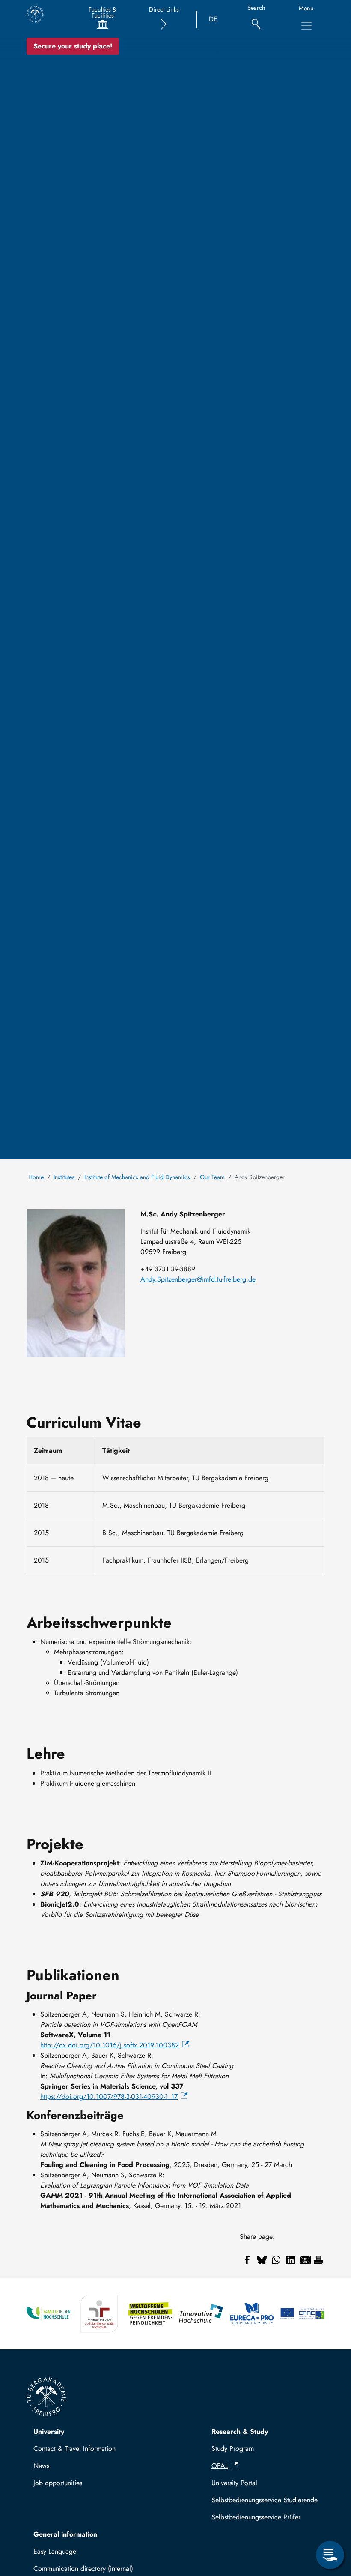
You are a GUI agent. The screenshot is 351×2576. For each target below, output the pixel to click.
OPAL (220, 2466)
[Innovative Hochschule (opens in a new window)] (201, 2314)
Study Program (233, 2449)
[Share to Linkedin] (291, 2260)
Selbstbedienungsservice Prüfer (256, 2517)
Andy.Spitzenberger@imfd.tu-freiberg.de (198, 1279)
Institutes (64, 1177)
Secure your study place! (73, 46)
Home (36, 1177)
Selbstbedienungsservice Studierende (265, 2500)
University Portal (234, 2483)
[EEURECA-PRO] (252, 2314)
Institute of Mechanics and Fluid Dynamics (137, 1177)
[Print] (318, 2260)
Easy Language (55, 2551)
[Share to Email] (305, 2260)
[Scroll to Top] (330, 2520)
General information (65, 2534)
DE (213, 19)
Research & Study (240, 2431)
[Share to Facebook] (247, 2260)
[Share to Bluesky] (262, 2260)
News (41, 2466)
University (49, 2431)
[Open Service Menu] (330, 2555)
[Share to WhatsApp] (276, 2260)
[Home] (35, 14)
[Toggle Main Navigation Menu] (306, 26)
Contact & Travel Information (74, 2449)
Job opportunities (58, 2483)
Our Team (212, 1177)
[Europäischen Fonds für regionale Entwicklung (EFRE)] (302, 2314)
